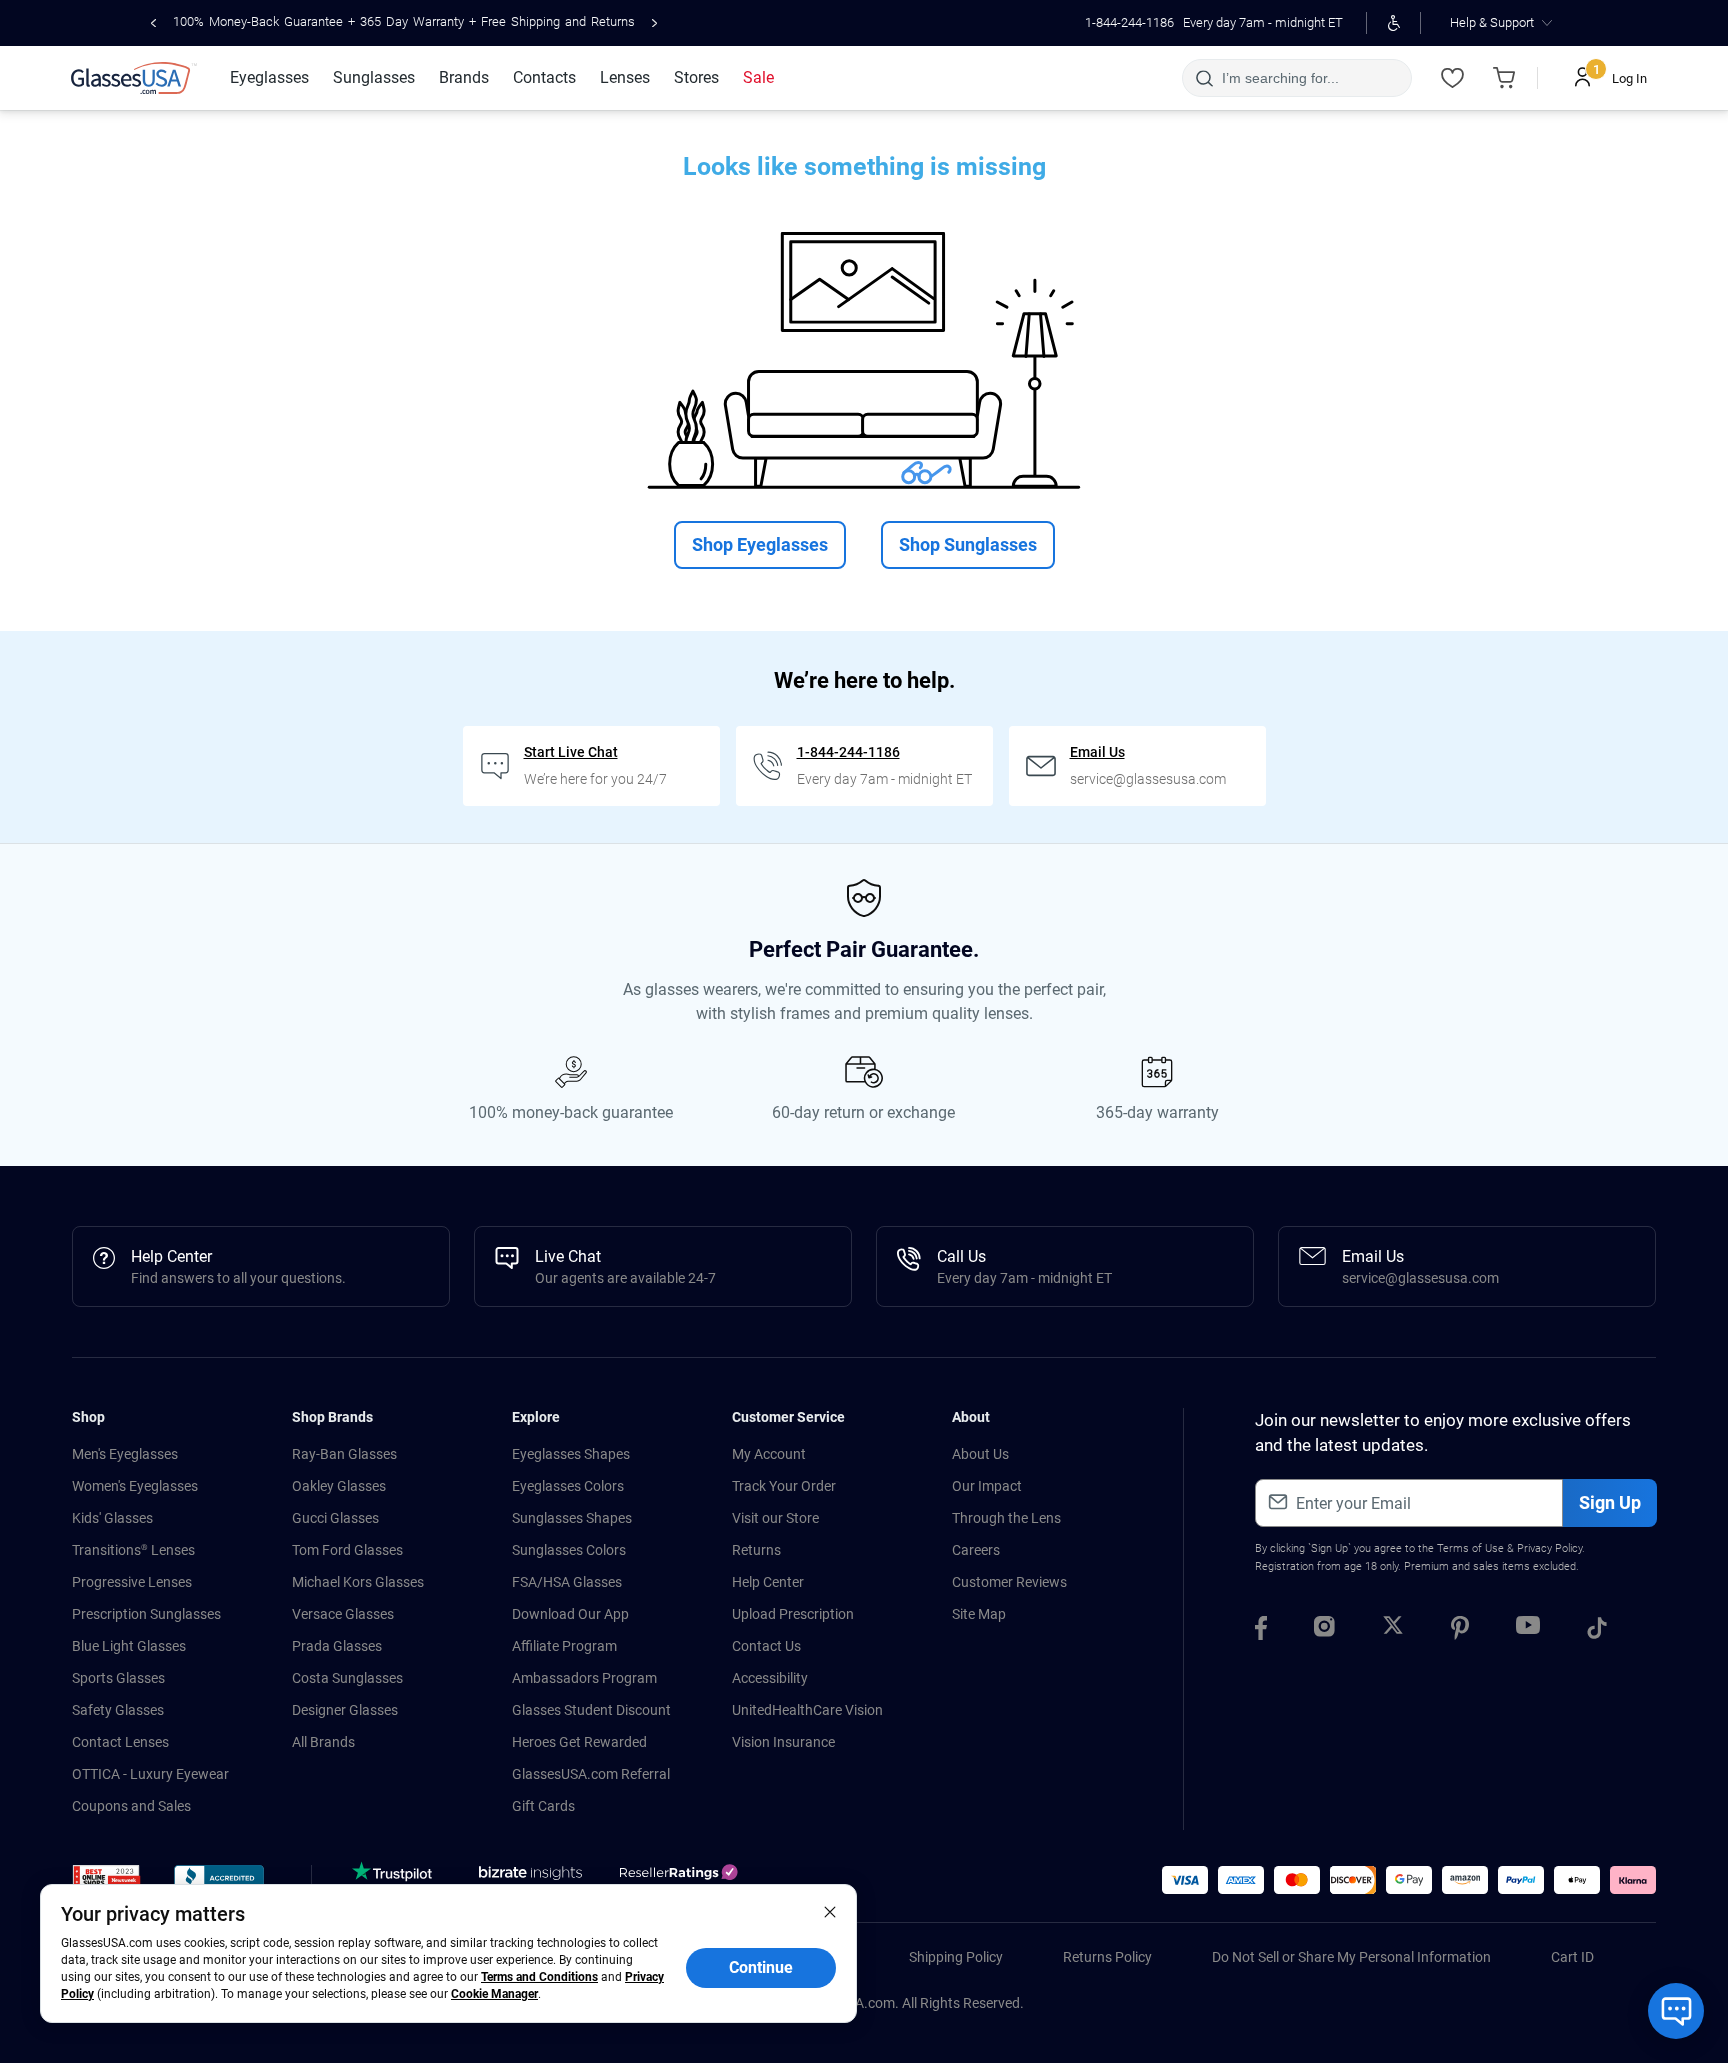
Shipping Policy (956, 1957)
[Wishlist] (1452, 78)
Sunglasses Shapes (572, 1518)
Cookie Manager (494, 1994)
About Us (980, 1454)
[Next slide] (654, 23)
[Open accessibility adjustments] (1393, 23)
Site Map (979, 1614)
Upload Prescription (793, 1614)
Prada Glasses (337, 1646)
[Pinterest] (1460, 1631)
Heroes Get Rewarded (579, 1742)
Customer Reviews (1009, 1582)
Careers (976, 1550)
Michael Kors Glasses (358, 1582)
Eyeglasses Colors (568, 1486)
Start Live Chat (571, 752)
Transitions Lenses (133, 1550)
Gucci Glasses (335, 1518)
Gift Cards (543, 1806)
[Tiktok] (1597, 1631)
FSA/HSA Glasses (567, 1582)
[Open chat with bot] (1676, 2011)
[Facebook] (1261, 1631)
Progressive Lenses (132, 1582)
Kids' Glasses (112, 1518)
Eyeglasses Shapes (571, 1454)
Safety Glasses (118, 1710)
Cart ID (1572, 1957)
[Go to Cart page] (1504, 78)
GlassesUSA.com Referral (591, 1774)
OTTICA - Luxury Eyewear (150, 1774)
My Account (769, 1454)
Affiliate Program (564, 1646)
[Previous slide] (153, 23)
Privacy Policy (1549, 1548)
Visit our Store (775, 1518)
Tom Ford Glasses (347, 1550)
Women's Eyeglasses (135, 1486)
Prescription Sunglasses (146, 1614)
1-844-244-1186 (1129, 22)
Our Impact (987, 1486)
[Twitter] (1393, 1631)
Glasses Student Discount (591, 1710)
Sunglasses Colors (569, 1550)
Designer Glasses (345, 1710)
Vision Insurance (783, 1742)
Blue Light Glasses (129, 1646)
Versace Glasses (343, 1614)
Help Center (768, 1582)
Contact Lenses (120, 1742)
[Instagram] (1324, 1631)
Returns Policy (1107, 1957)
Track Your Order (784, 1486)
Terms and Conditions (539, 1977)
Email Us (1097, 752)
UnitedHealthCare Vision (807, 1710)
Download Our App (570, 1614)
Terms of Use (1470, 1548)
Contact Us (766, 1646)
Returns (756, 1550)
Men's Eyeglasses (125, 1454)
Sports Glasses (118, 1678)
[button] (106, 1882)
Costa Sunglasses (347, 1678)
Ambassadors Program (584, 1678)
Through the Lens (1006, 1518)
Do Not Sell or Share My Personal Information (1351, 1957)
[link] (134, 78)
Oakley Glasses (339, 1486)
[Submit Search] (1203, 78)
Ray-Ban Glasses (344, 1454)
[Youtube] (1528, 1631)
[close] (830, 1911)
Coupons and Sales (131, 1806)
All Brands (323, 1742)
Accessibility (770, 1678)
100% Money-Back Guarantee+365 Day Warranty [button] (404, 21)
